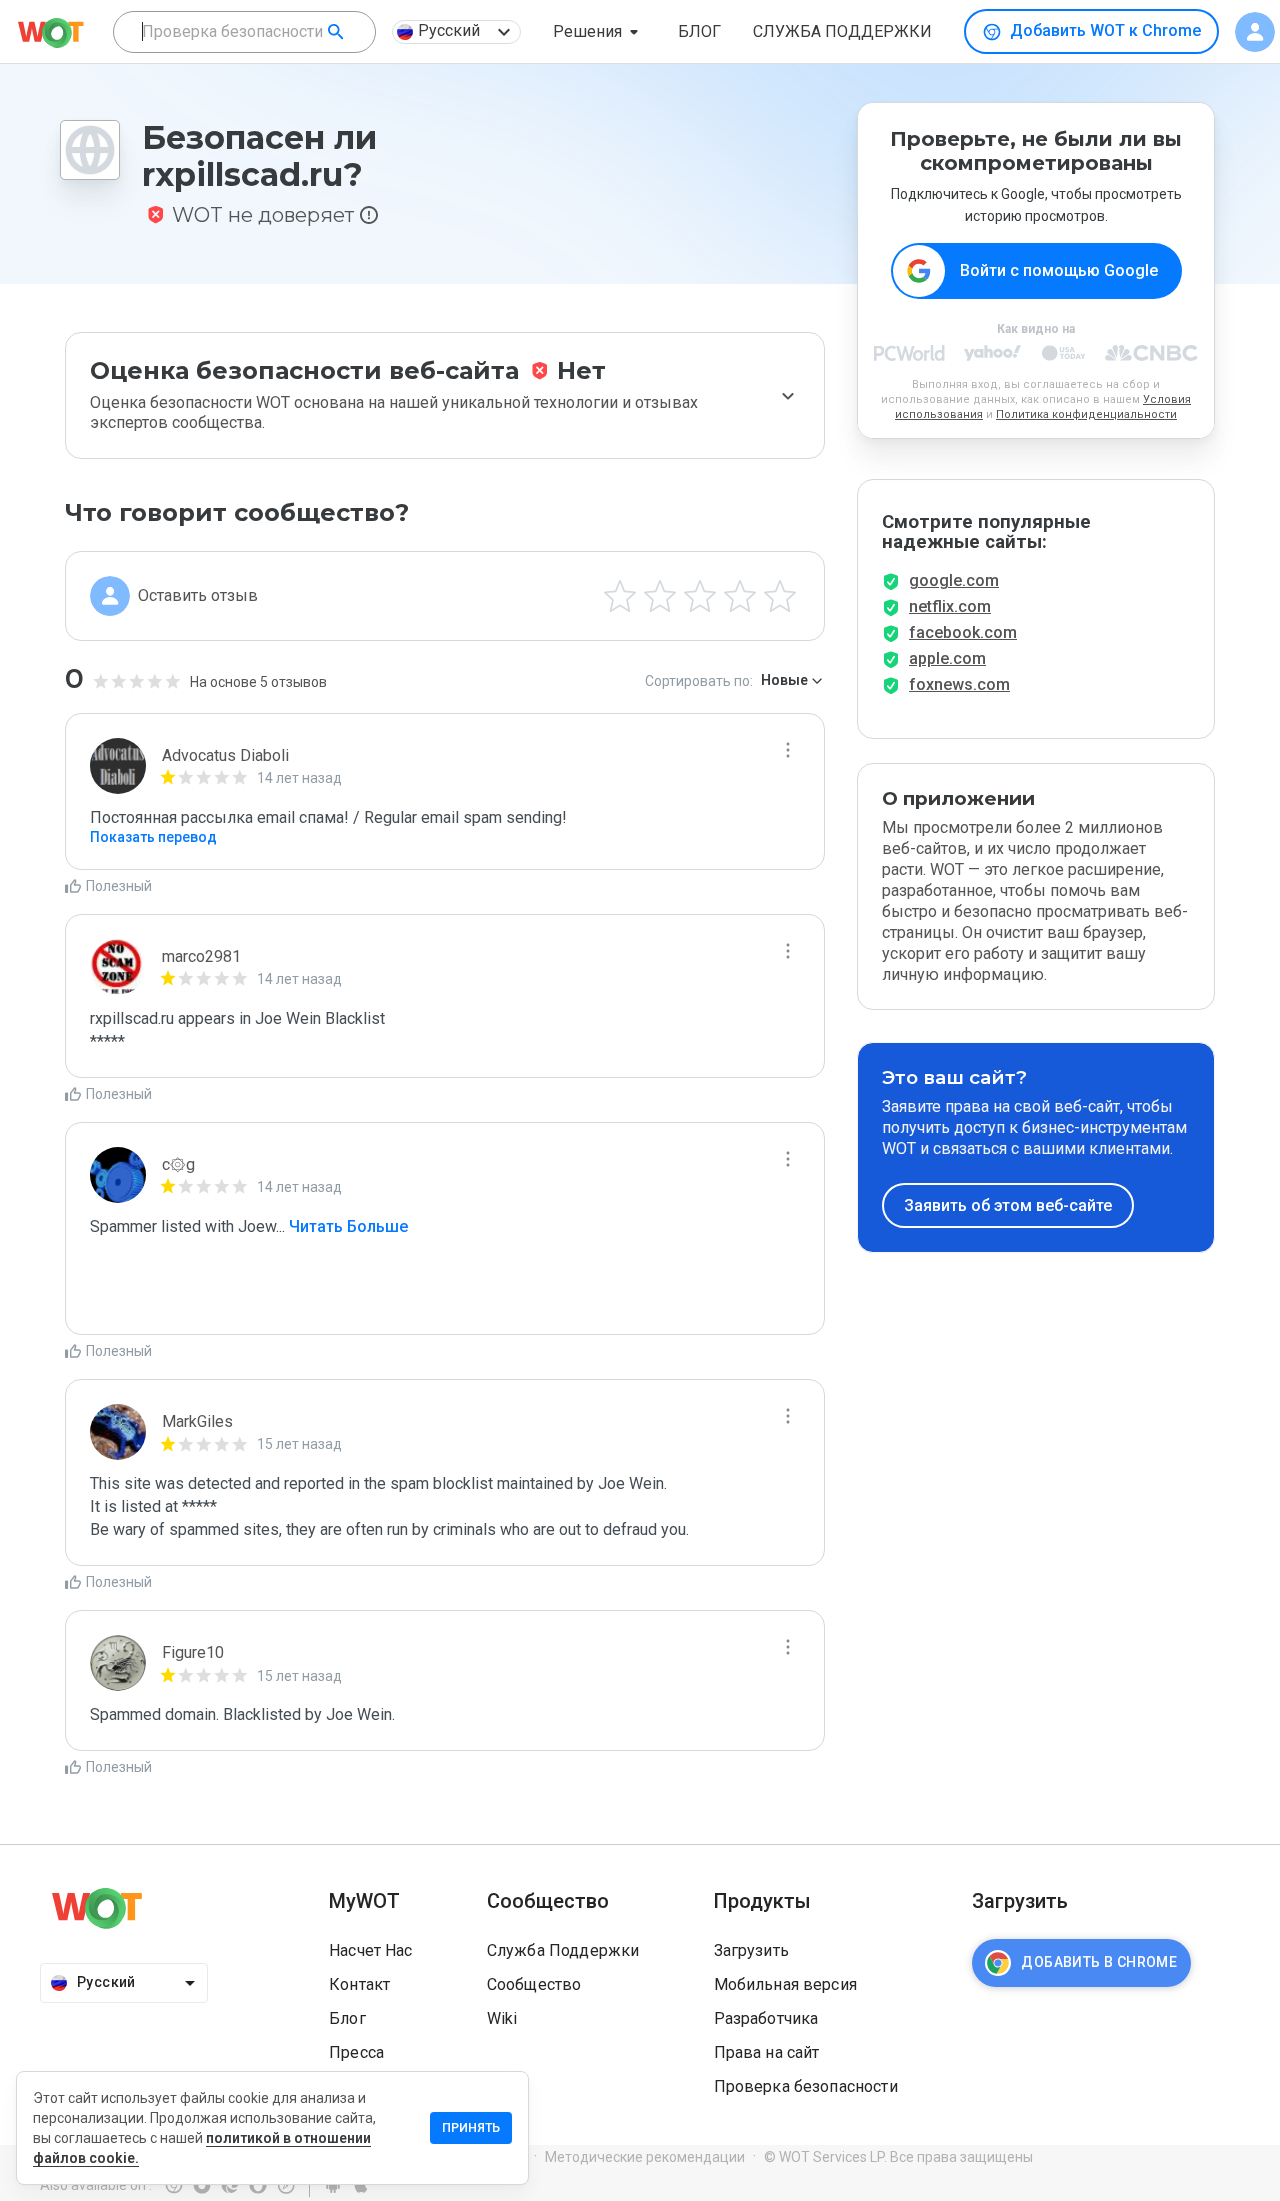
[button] (599, 32)
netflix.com (950, 606)
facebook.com (963, 632)
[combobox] (244, 32)
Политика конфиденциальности (1086, 414)
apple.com (947, 658)
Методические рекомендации (645, 2157)
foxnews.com (959, 684)
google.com (954, 580)
